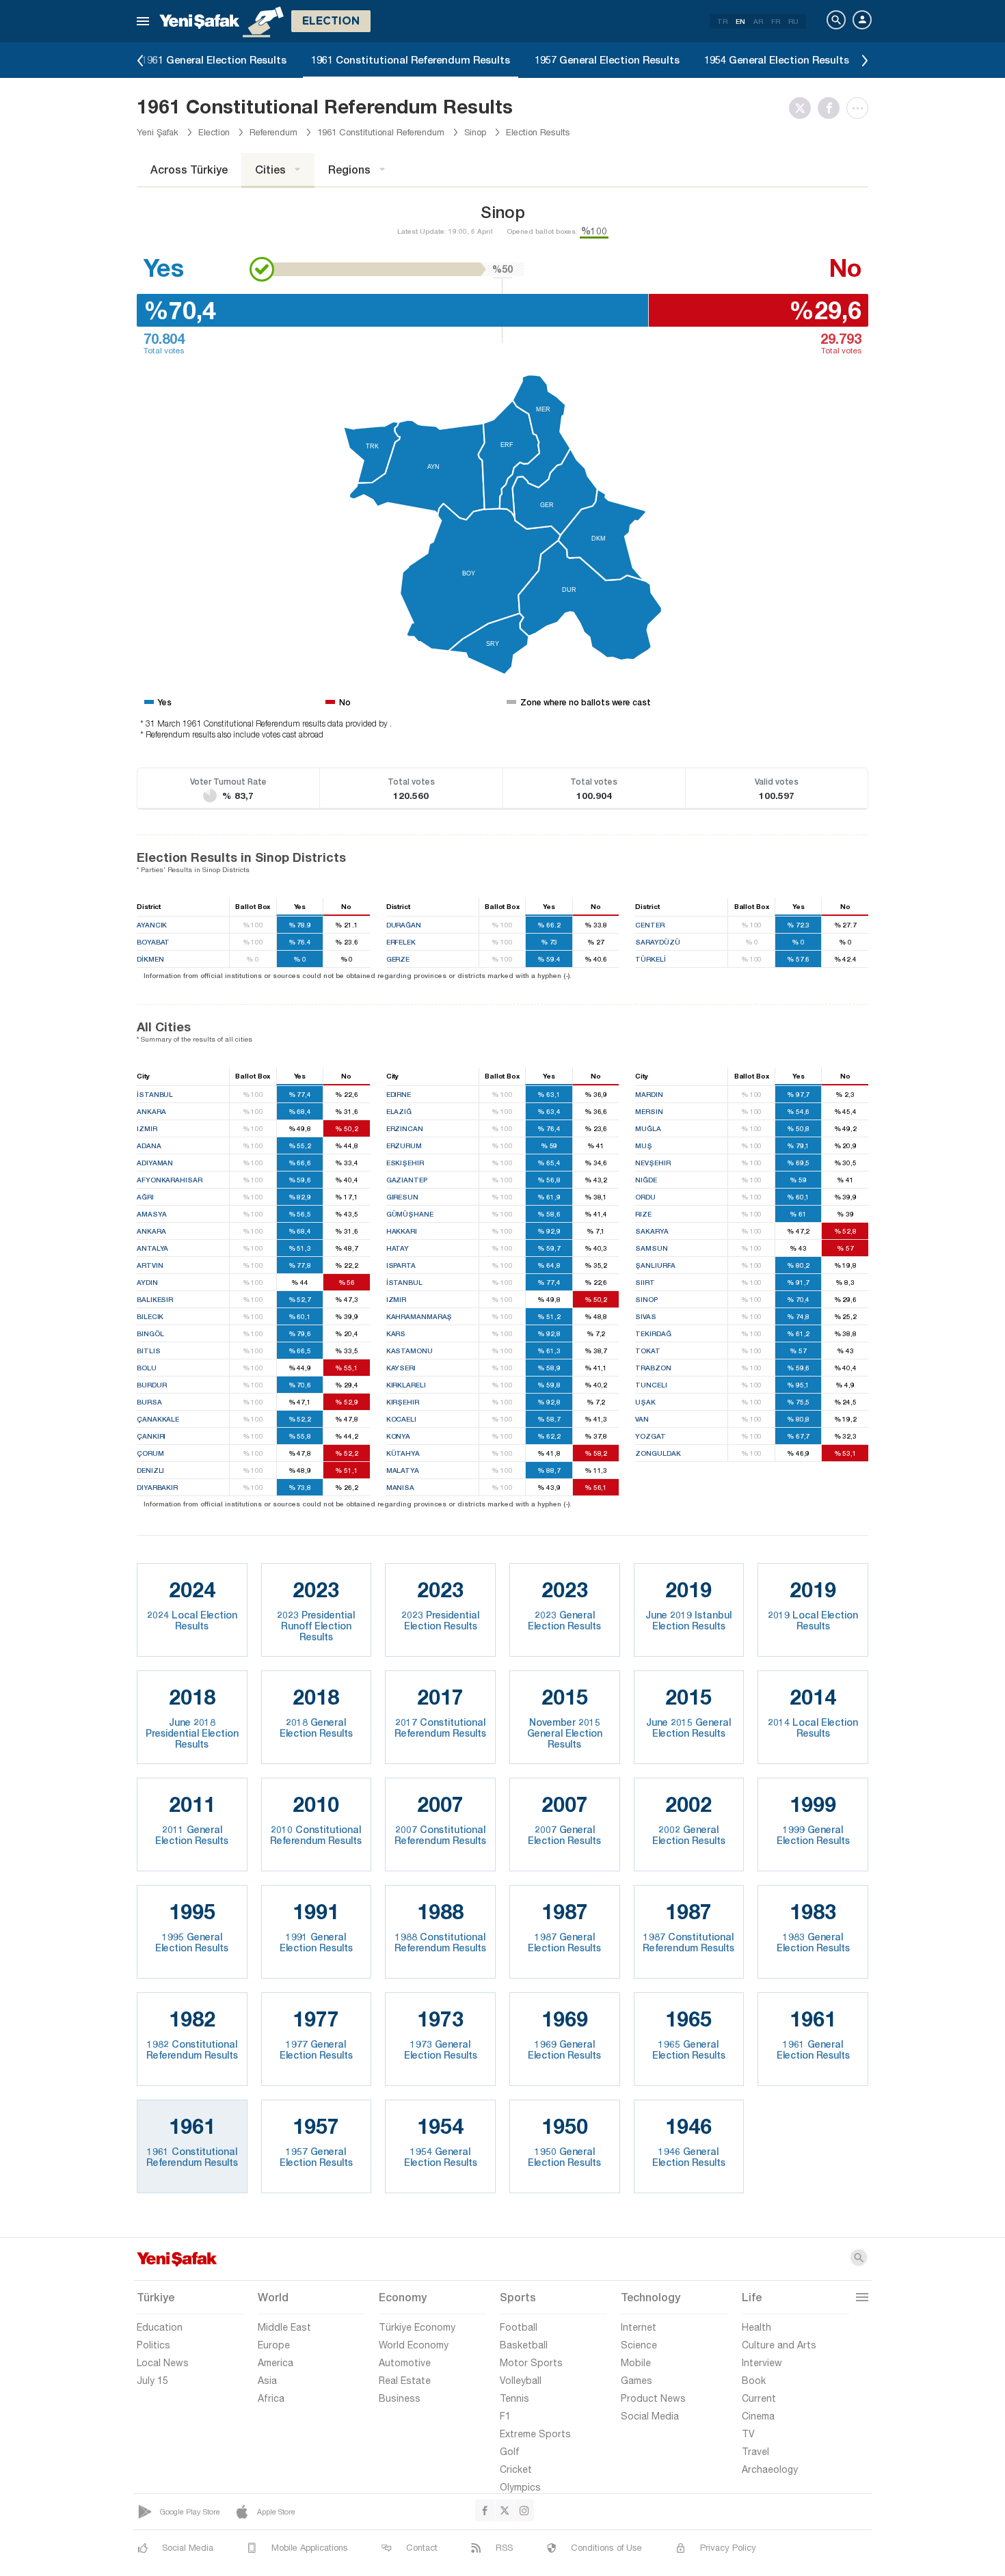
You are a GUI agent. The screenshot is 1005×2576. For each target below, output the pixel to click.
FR (776, 21)
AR (758, 21)
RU (793, 21)
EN (740, 21)
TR (722, 21)
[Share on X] (803, 108)
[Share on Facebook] (832, 108)
